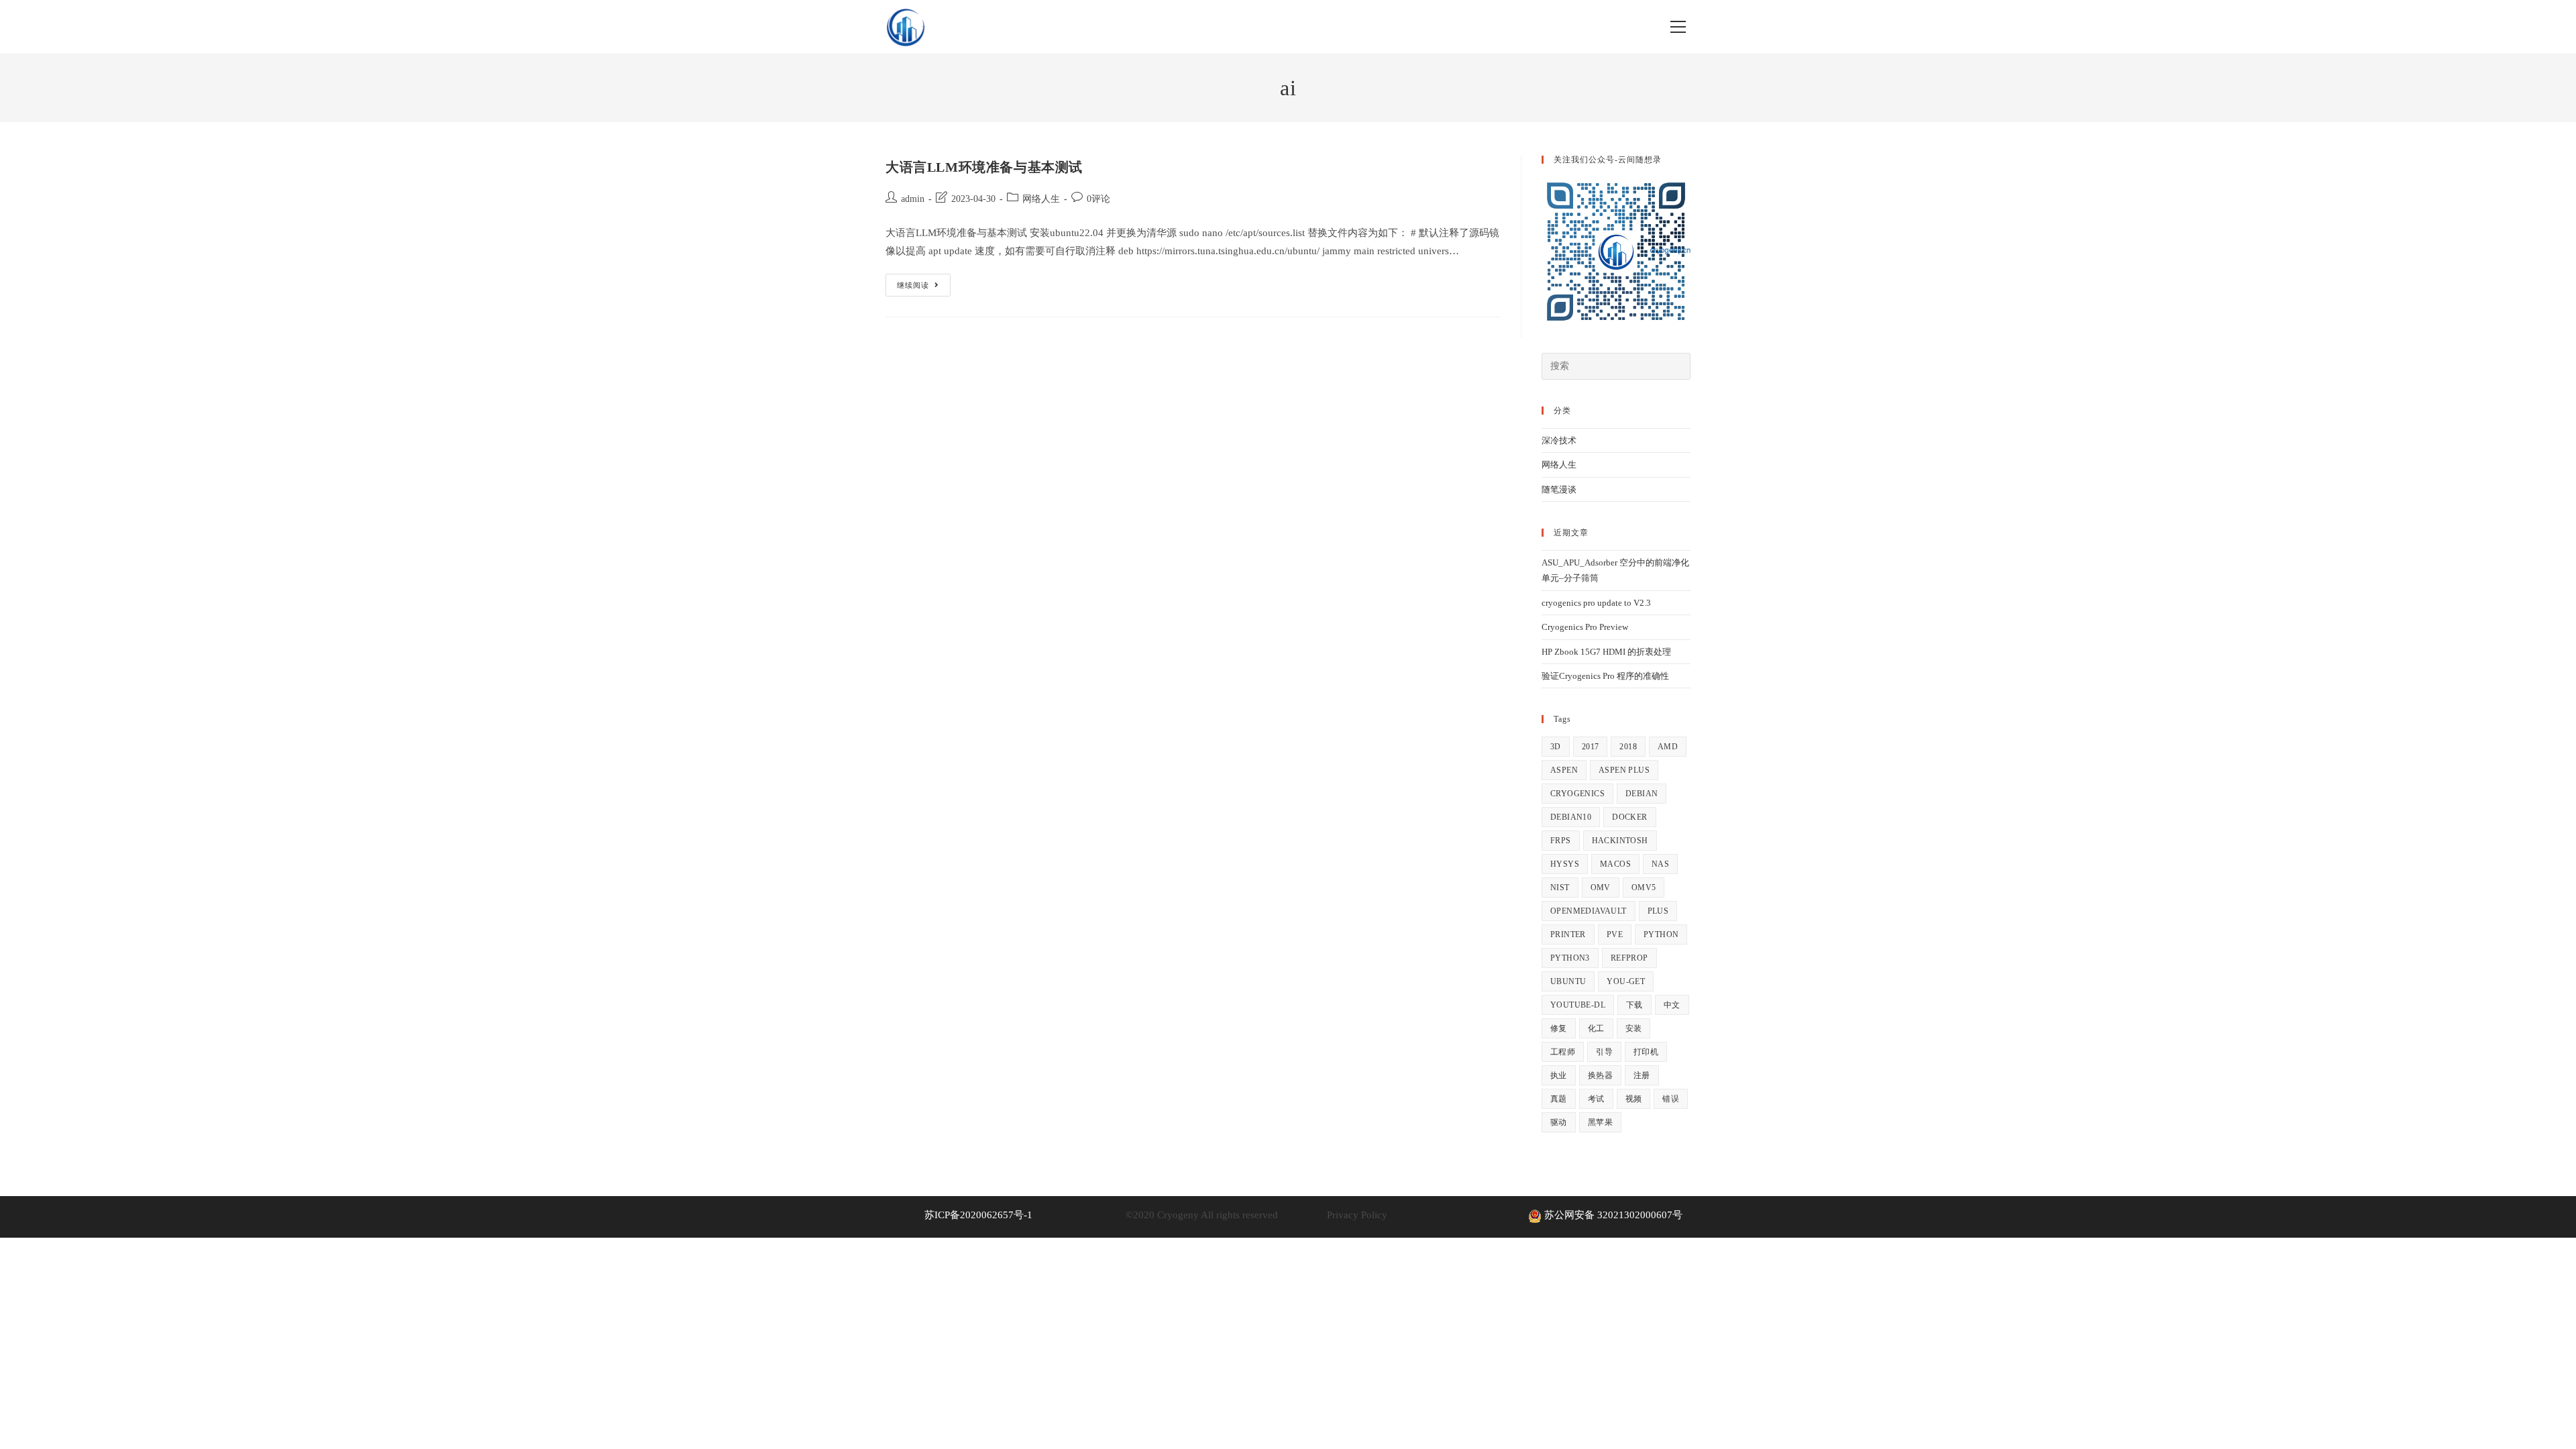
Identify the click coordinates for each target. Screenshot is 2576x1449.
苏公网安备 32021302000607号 (1612, 1215)
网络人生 (1041, 199)
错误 (1671, 1099)
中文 (1672, 1005)
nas (1660, 864)
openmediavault (1589, 911)
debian (1642, 794)
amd (1668, 747)
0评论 (1098, 199)
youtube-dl (1578, 1005)
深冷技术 (1559, 440)
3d (1556, 747)
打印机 (1646, 1052)
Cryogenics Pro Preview (1585, 627)
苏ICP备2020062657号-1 (978, 1215)
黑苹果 (1600, 1122)
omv (1601, 888)
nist (1560, 888)
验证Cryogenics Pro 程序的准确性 (1605, 676)
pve (1615, 934)
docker (1629, 817)
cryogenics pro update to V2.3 (1596, 603)
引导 (1604, 1052)
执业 (1559, 1075)
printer (1568, 934)
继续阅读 (924, 288)
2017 (1591, 747)
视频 (1634, 1099)
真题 (1559, 1099)
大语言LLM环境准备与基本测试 (984, 167)
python (1661, 934)
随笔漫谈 (1559, 489)
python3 (1570, 958)
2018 (1628, 747)
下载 (1634, 1005)
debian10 (1571, 817)
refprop (1629, 958)
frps (1561, 841)
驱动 (1559, 1122)
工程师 (1563, 1052)
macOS (1615, 864)
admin (913, 199)
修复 (1559, 1028)
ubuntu (1568, 981)
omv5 (1644, 888)
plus (1658, 911)
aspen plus (1624, 770)
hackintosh (1620, 841)
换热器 (1600, 1075)
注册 (1642, 1075)
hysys (1565, 864)
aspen (1564, 770)
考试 (1596, 1099)
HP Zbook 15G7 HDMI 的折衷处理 (1606, 652)
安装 (1634, 1028)
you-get (1626, 981)
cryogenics (1577, 794)
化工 (1596, 1028)
